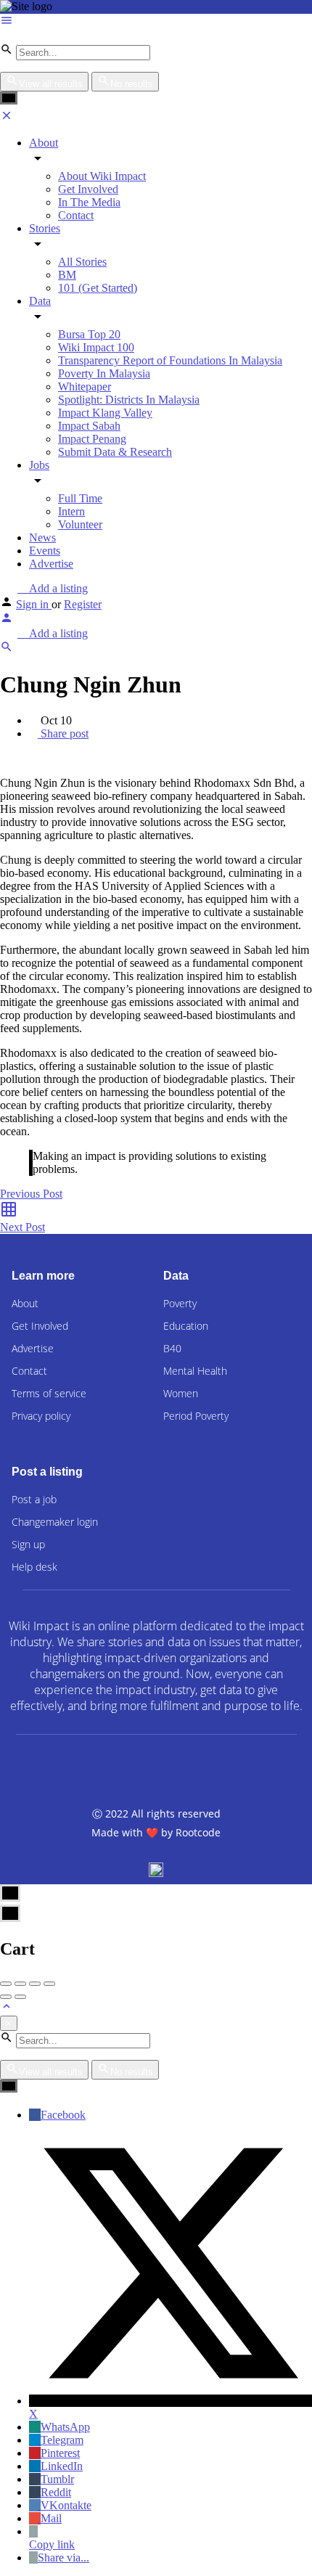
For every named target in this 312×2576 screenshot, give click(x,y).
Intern (71, 511)
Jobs (39, 465)
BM (67, 275)
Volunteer (80, 524)
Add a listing (57, 588)
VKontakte (66, 2505)
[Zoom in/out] (49, 1984)
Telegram (62, 2440)
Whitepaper (85, 387)
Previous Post (31, 1194)
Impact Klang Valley (105, 413)
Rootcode (198, 1832)
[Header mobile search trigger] (7, 649)
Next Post (22, 1227)
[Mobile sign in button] (7, 620)
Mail (51, 2518)
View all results (51, 84)
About (44, 143)
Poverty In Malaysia (104, 373)
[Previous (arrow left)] (6, 1997)
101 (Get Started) (98, 288)
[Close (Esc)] (6, 1984)
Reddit (56, 2492)
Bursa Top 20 (89, 334)
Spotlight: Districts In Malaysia (129, 400)
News (42, 537)
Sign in (34, 604)
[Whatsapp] (236, 1767)
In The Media (89, 202)
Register (83, 604)
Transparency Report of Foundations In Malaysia (170, 360)
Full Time (80, 498)
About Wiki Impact (102, 176)
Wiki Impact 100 (96, 347)
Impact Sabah (89, 426)
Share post (63, 733)
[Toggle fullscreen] (35, 1984)
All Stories (82, 262)
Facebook (63, 2115)
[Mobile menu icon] (156, 22)
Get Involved (88, 189)
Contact (76, 215)
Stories (45, 228)
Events (45, 551)
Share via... (63, 2557)
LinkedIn (62, 2466)
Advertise (51, 564)
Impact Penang (92, 439)
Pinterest (60, 2453)
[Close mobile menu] (7, 118)
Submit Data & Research (115, 452)
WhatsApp (65, 2427)
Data (40, 301)
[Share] (20, 1984)
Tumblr (57, 2479)
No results (132, 84)
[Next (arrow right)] (20, 1997)
